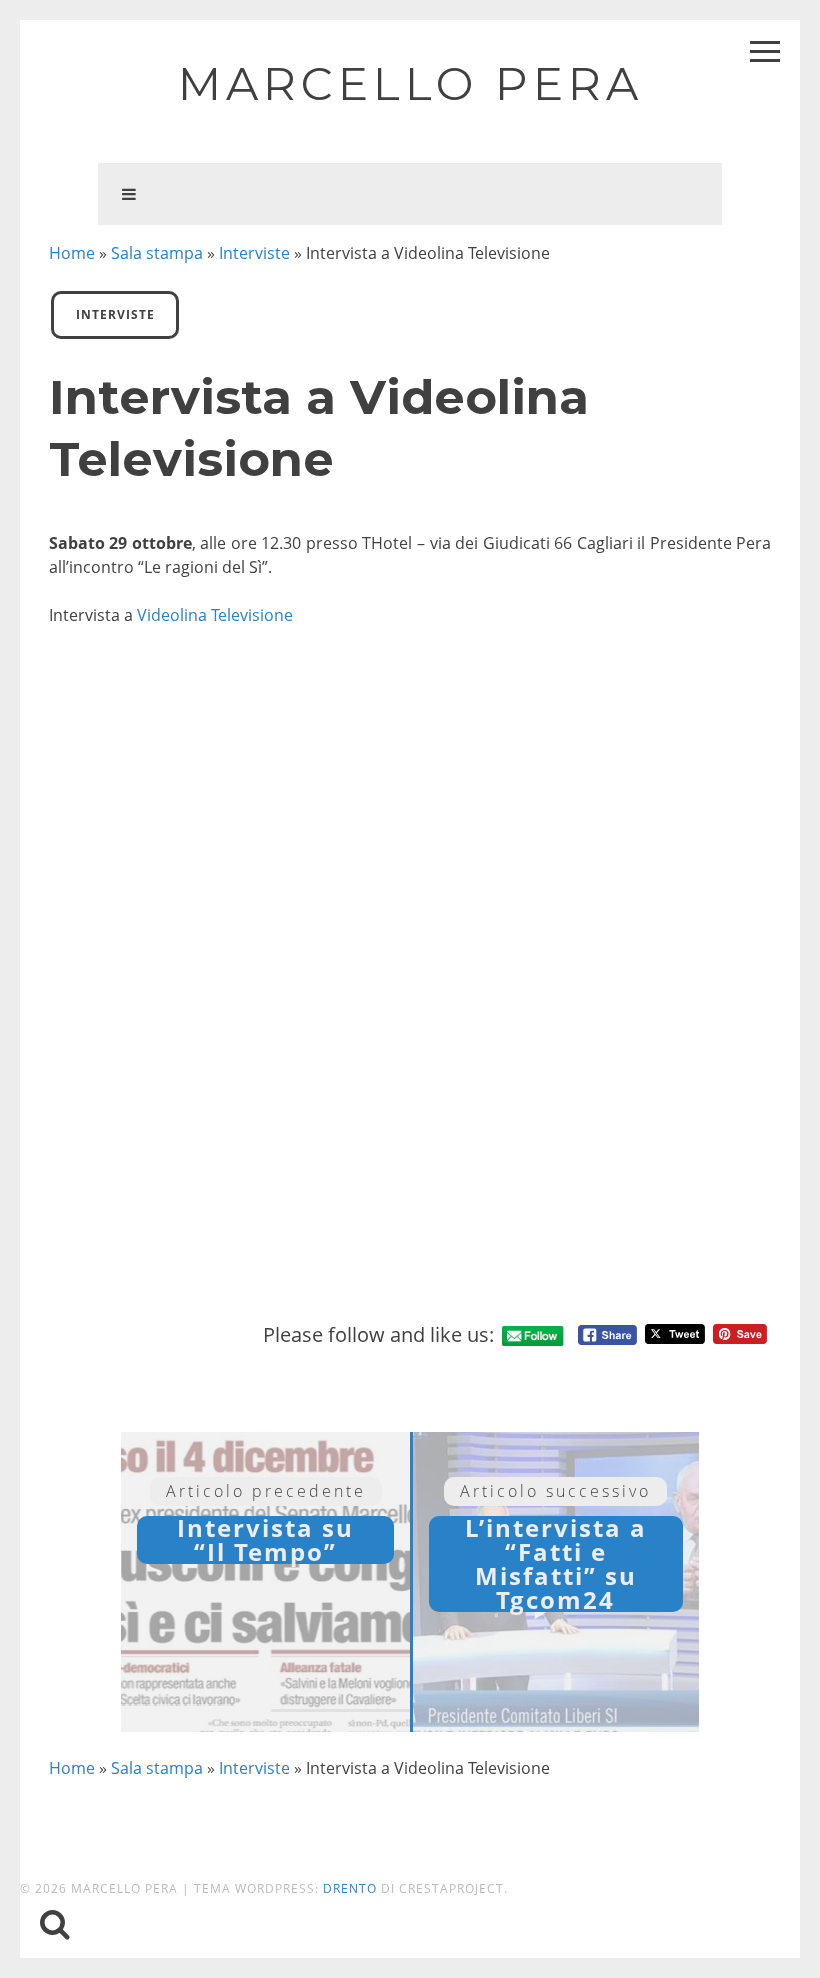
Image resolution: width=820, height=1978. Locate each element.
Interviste (254, 253)
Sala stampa (157, 253)
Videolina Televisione (215, 615)
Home (72, 253)
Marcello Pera (410, 83)
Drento (350, 1888)
